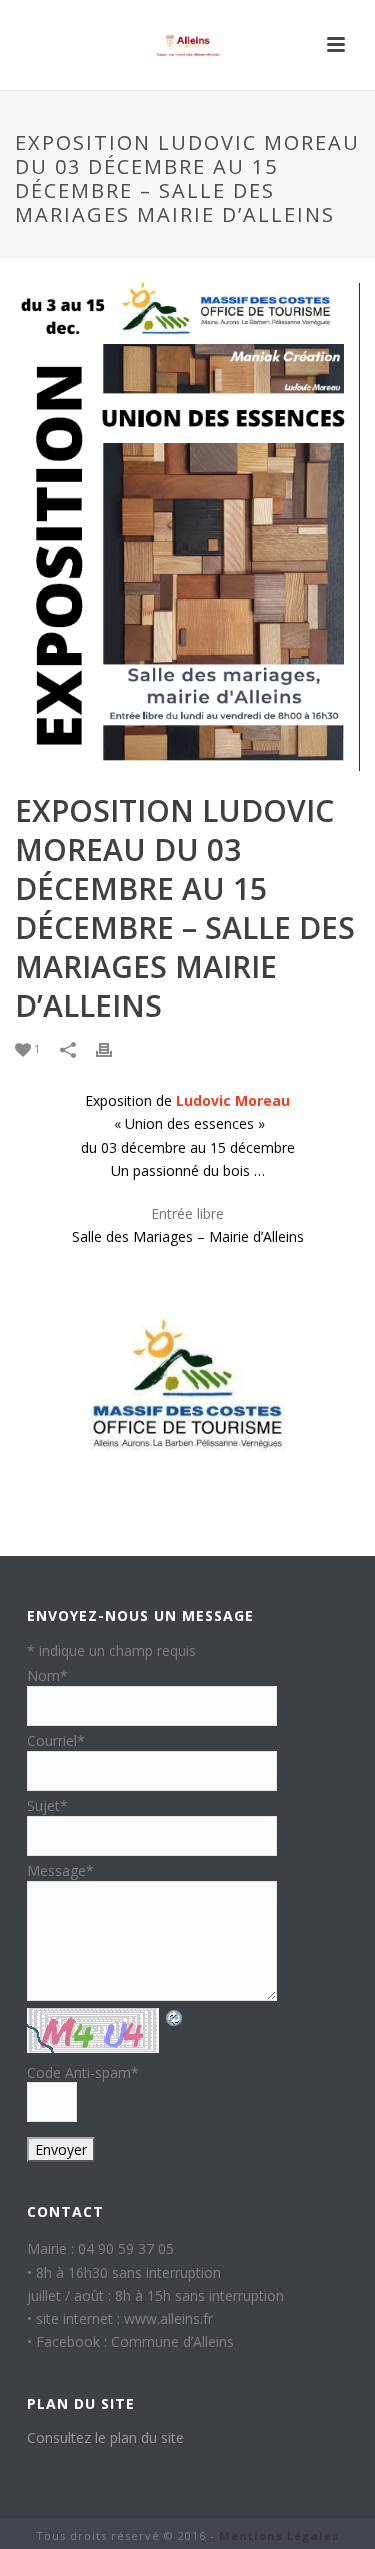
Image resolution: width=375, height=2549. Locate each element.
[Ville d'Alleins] (188, 45)
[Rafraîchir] (175, 2017)
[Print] (114, 1049)
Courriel (56, 1740)
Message (60, 1870)
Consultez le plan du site (105, 2437)
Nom (47, 1675)
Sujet (47, 1805)
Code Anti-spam (83, 2072)
